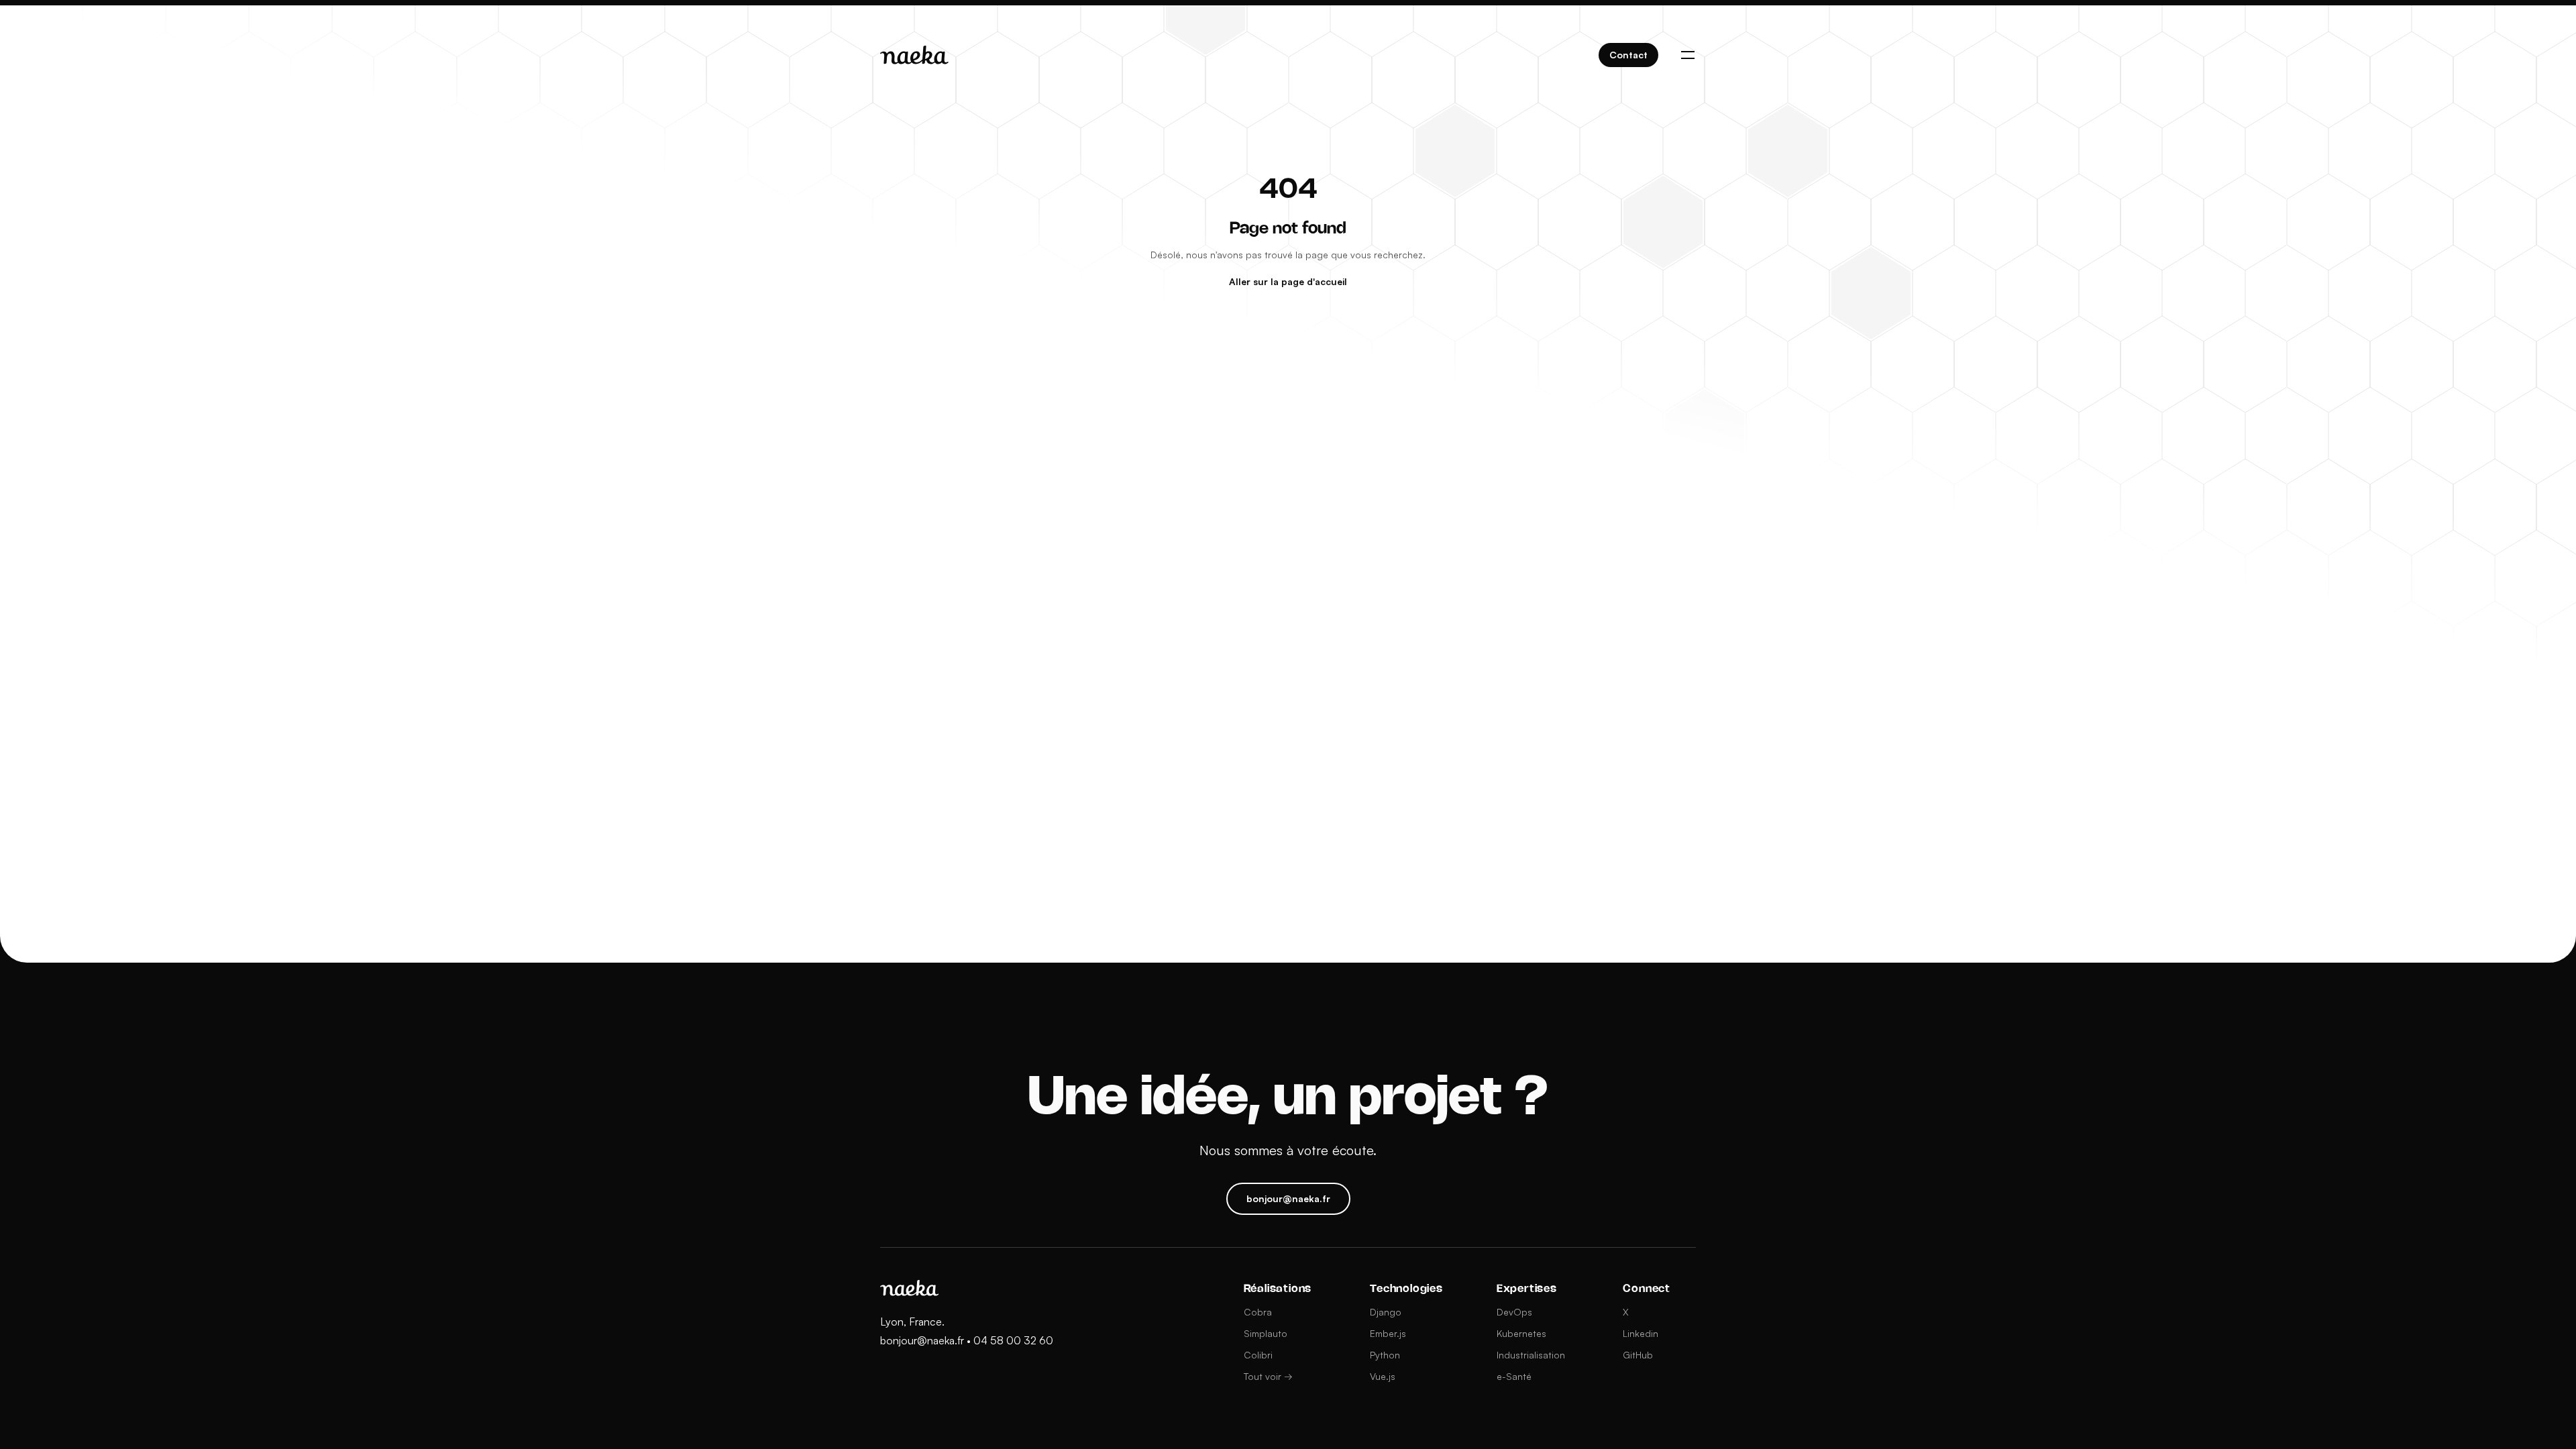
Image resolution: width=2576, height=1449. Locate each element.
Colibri (1258, 1355)
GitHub (1638, 1355)
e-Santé (1514, 1376)
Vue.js (1383, 1376)
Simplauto (1266, 1333)
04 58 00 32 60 (1013, 1340)
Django (1386, 1312)
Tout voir (1268, 1376)
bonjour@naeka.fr (922, 1340)
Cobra (1258, 1312)
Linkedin (1641, 1333)
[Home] (914, 55)
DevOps (1514, 1312)
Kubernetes (1521, 1333)
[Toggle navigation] (1688, 55)
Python (1385, 1355)
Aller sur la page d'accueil (1288, 281)
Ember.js (1388, 1333)
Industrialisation (1531, 1355)
